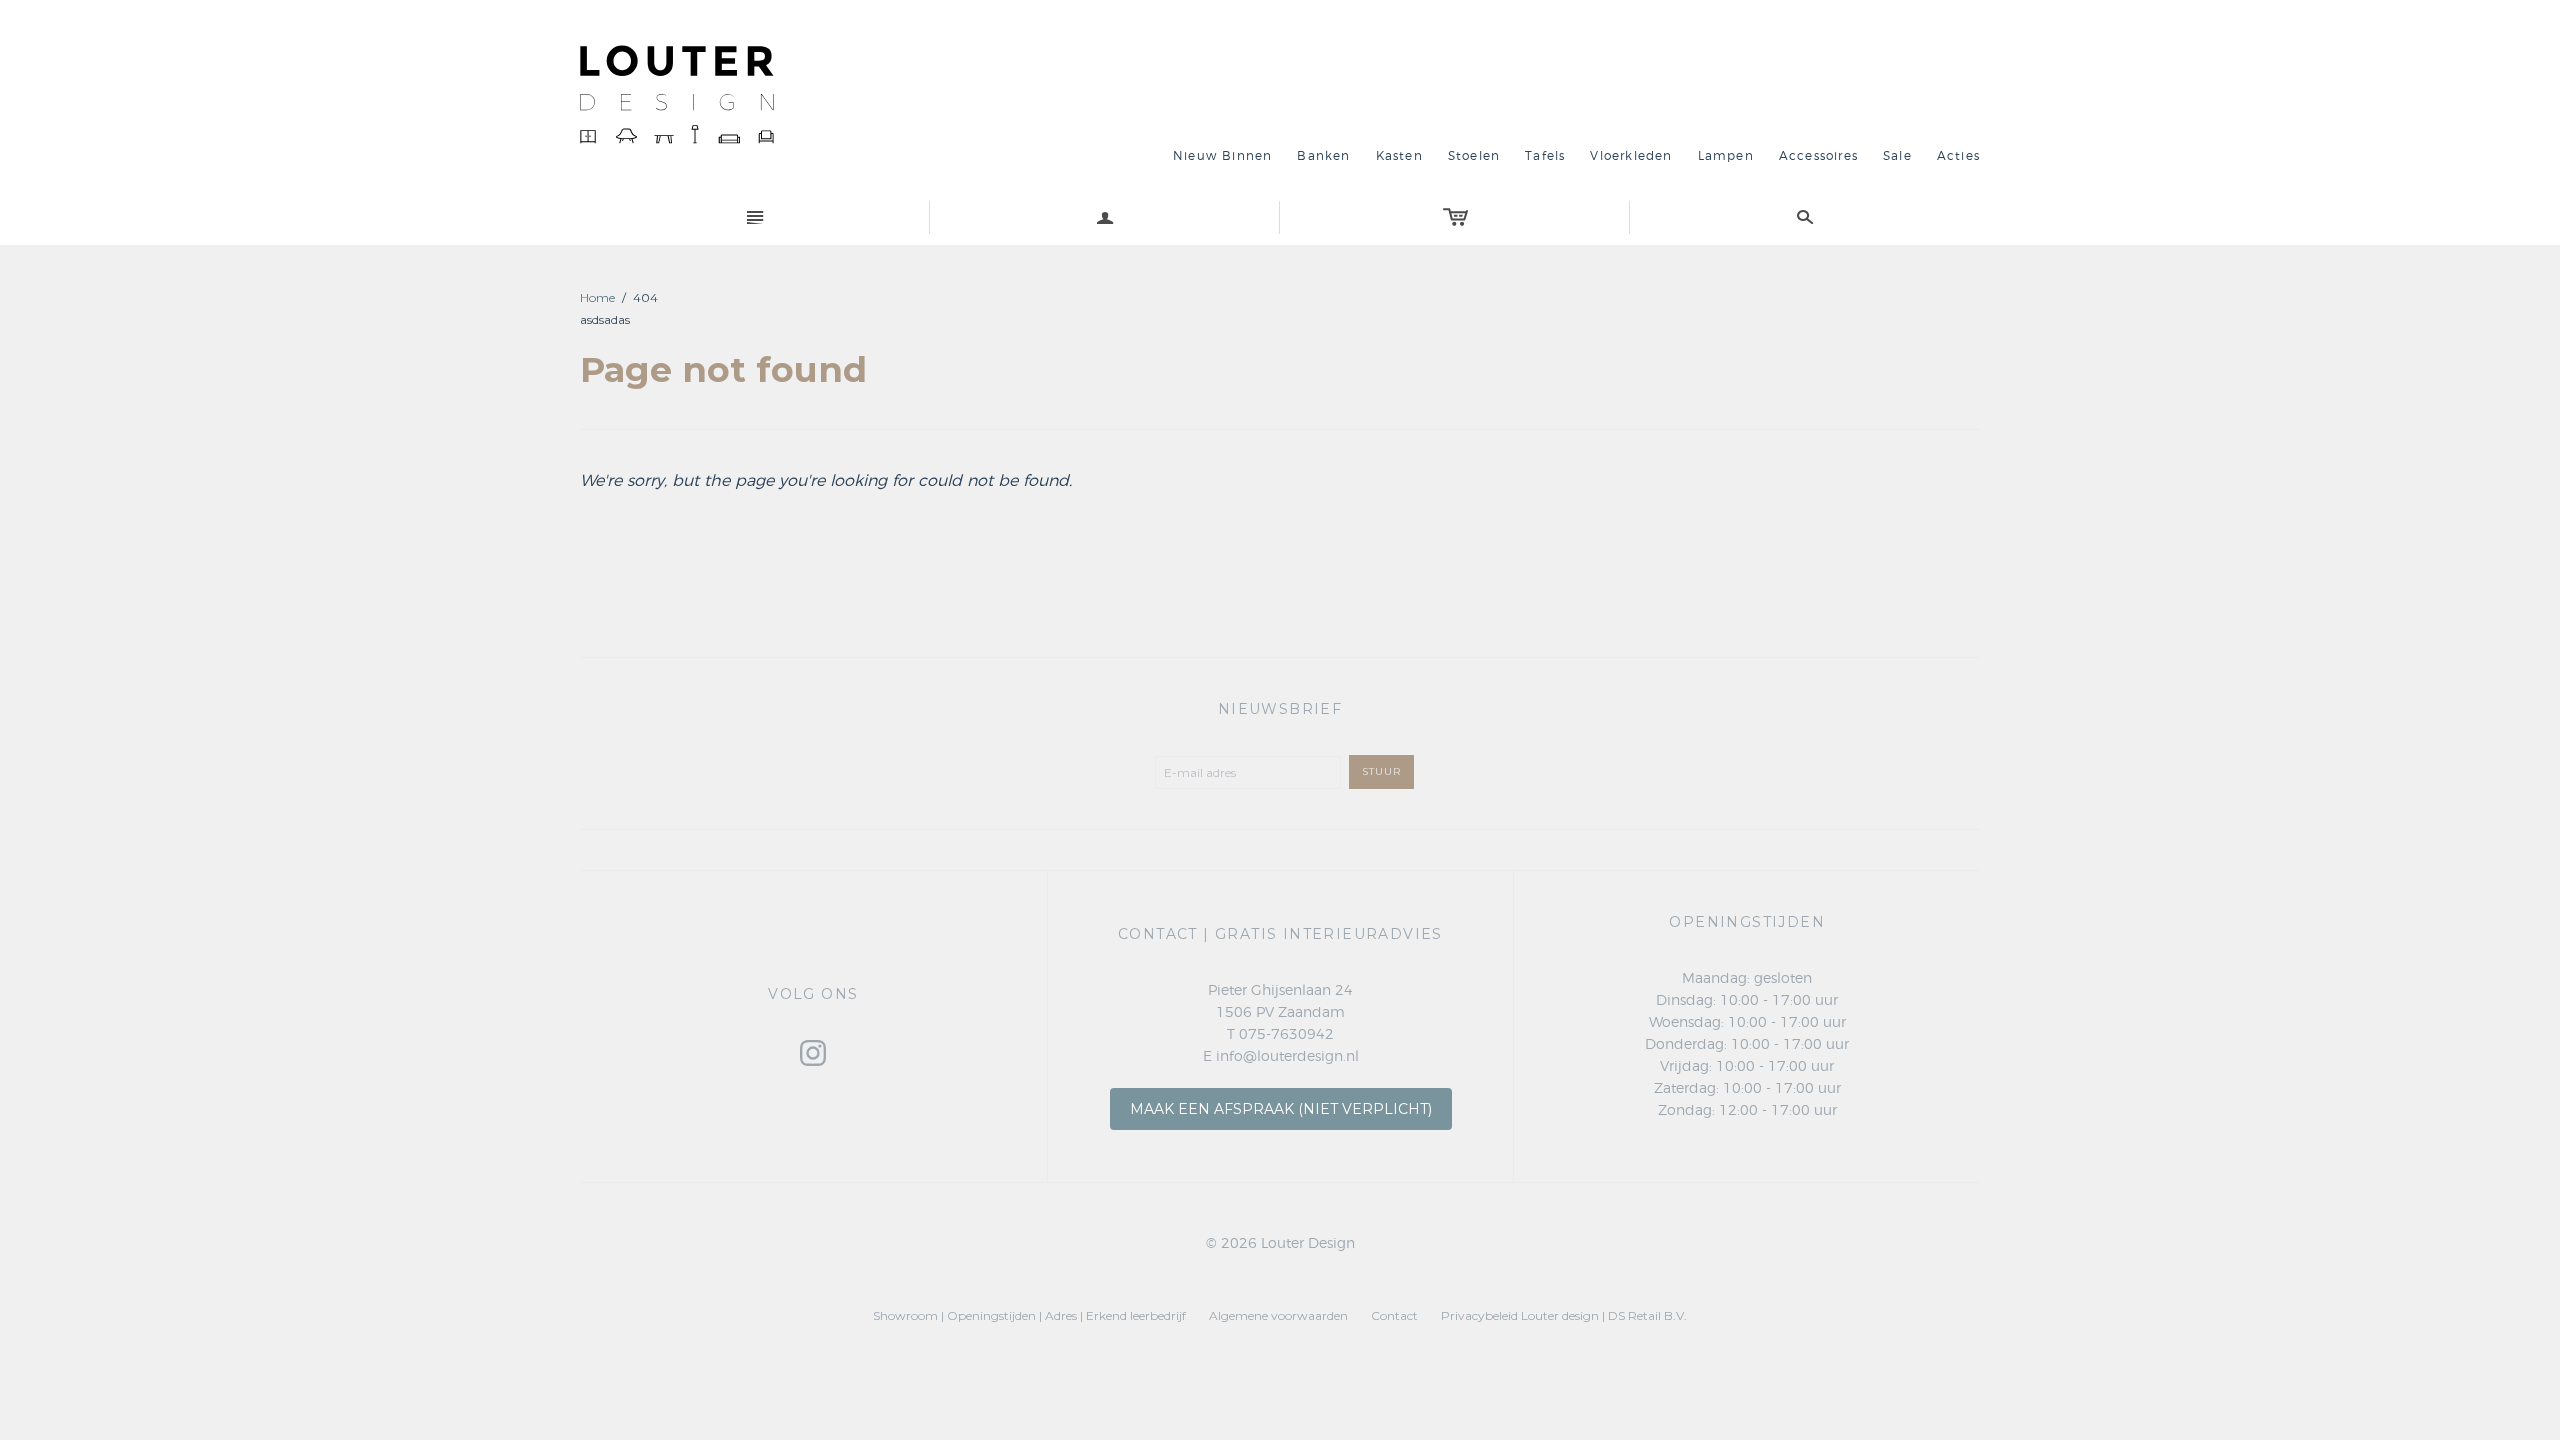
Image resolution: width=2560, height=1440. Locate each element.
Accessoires (1818, 156)
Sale (1897, 156)
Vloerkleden (1631, 156)
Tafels (1545, 156)
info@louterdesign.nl (1287, 1057)
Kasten (1399, 156)
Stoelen (1474, 156)
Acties (1958, 156)
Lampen (1726, 156)
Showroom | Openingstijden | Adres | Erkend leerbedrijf (1029, 1315)
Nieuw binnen (1222, 156)
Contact (1394, 1315)
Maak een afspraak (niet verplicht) (1281, 1109)
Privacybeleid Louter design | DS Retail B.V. (1564, 1315)
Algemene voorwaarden (1278, 1315)
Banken (1323, 156)
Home (597, 297)
